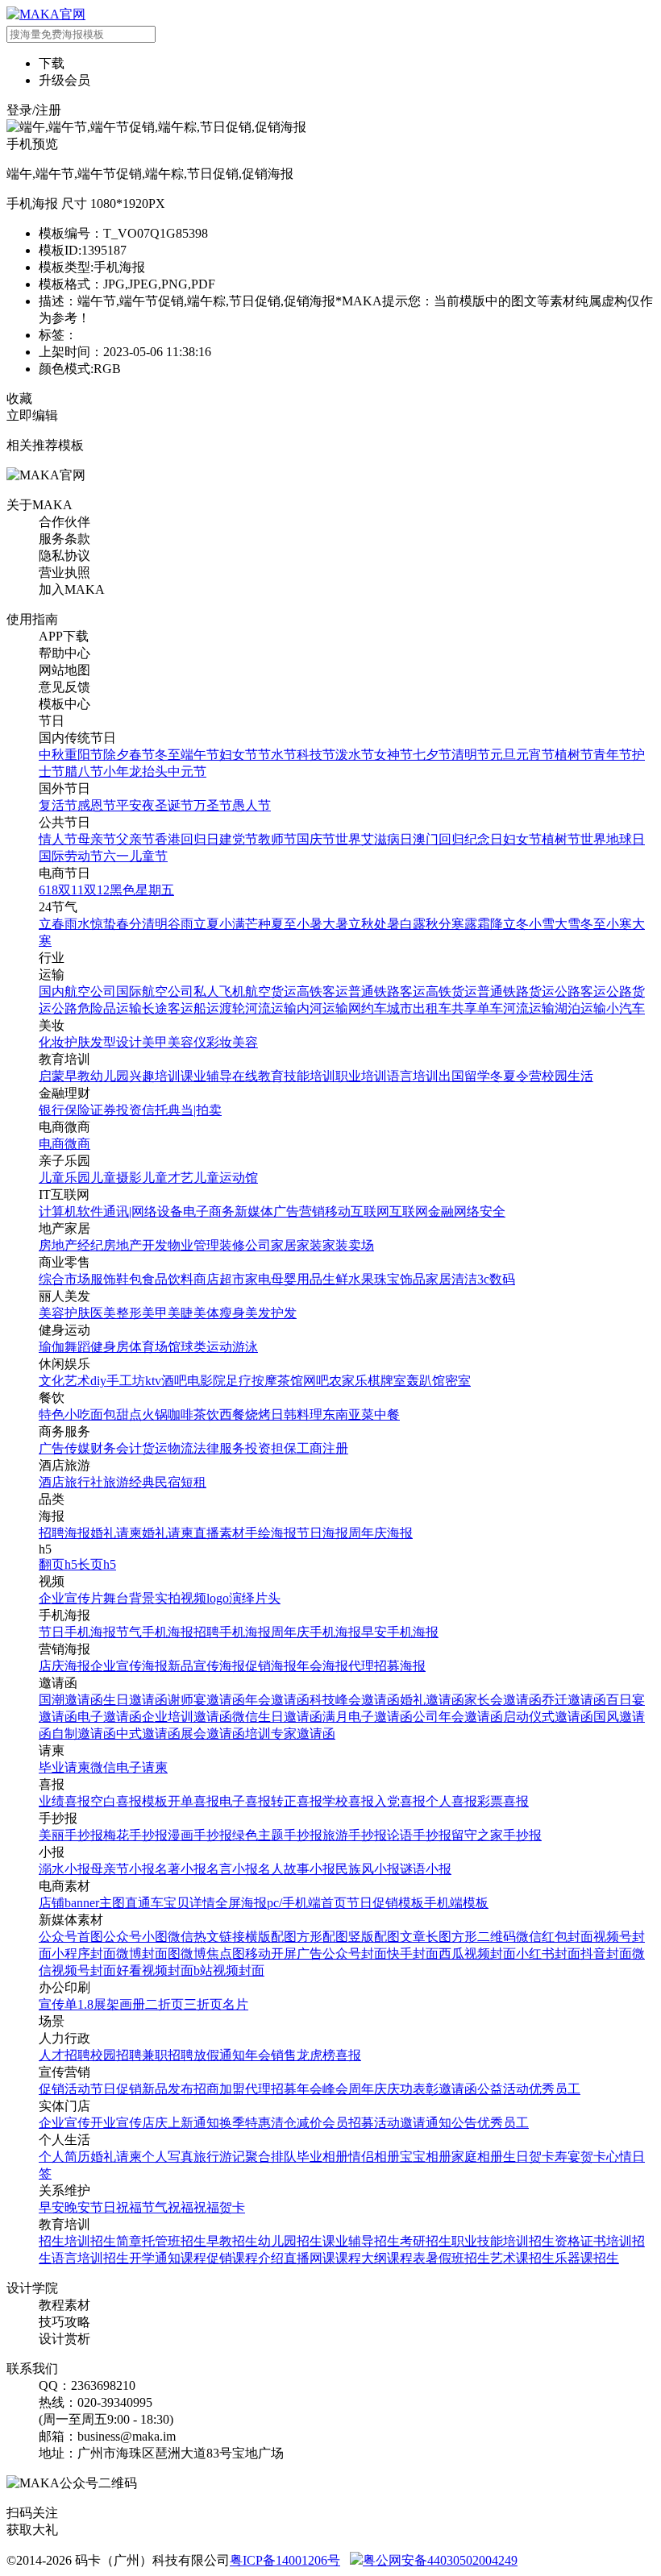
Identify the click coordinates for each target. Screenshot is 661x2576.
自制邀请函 (84, 1734)
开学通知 (155, 2258)
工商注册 (322, 1448)
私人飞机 (219, 991)
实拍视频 (181, 1598)
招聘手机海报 (232, 1632)
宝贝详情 (189, 1903)
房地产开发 (135, 1245)
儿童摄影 (116, 1178)
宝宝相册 (426, 2157)
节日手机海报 (77, 1632)
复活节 (58, 805)
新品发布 (168, 2089)
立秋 (361, 924)
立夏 (206, 924)
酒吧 (174, 1381)
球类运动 (206, 1347)
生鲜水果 (348, 1279)
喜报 (348, 2055)
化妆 (52, 1042)
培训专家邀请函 (290, 1734)
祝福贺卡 (219, 2207)
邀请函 (458, 2089)
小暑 (310, 924)
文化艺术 (64, 1381)
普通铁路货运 (516, 991)
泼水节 (355, 755)
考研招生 (426, 2241)
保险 (77, 1110)
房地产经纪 (71, 1245)
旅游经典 (129, 1482)
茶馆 (290, 1381)
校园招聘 (116, 2055)
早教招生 (232, 2241)
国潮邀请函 (71, 1700)
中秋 (52, 755)
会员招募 (348, 2123)
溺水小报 (64, 1869)
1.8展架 (98, 2004)
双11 (71, 890)
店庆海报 (64, 1666)
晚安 (77, 2207)
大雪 (567, 924)
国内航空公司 (77, 991)
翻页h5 (58, 1564)
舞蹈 (77, 1347)
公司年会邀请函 (458, 1717)
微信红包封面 (555, 1937)
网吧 (316, 1381)
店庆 (155, 2123)
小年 (116, 772)
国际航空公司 (155, 991)
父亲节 (135, 839)
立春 (52, 924)
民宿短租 (181, 1482)
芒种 (258, 924)
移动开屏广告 (284, 1954)
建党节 (239, 839)
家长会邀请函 (503, 1700)
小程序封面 (84, 1954)
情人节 (58, 839)
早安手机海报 (400, 1632)
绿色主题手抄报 (277, 1835)
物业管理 (193, 1245)
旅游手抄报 (355, 1835)
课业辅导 (206, 1076)
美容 (245, 1042)
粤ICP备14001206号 (285, 2560)
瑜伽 (52, 1347)
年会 (258, 2055)
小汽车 (626, 1008)
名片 (235, 2004)
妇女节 (239, 755)
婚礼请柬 (116, 1533)
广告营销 (299, 1211)
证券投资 (116, 1110)
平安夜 (135, 805)
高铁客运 (322, 991)
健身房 (110, 1347)
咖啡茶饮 (193, 1415)
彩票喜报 (503, 1801)
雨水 (77, 924)
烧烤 (258, 1415)
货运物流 (168, 1448)
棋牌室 (387, 1381)
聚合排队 (271, 2157)
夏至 (284, 924)
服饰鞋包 (116, 1279)
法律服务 (219, 1448)
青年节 (613, 755)
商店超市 (219, 1279)
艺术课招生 (522, 2258)
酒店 (52, 1482)
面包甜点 (116, 1415)
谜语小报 (426, 1869)
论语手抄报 (419, 1835)
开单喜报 (193, 1801)
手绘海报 (271, 1533)
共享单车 (477, 1008)
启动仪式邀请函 (548, 1717)
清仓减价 (297, 2123)
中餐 (387, 1415)
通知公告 (451, 2123)
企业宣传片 (71, 1598)
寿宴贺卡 (580, 2157)
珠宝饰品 (400, 1279)
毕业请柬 (64, 1767)
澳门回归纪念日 (458, 839)
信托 (155, 1110)
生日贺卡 (529, 2157)
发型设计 (116, 1042)
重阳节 (84, 755)
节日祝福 (116, 2207)
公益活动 (503, 2089)
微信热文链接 (206, 1937)
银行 (52, 1110)
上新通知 (193, 2123)
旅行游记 (219, 2157)
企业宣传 (64, 2123)
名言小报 (232, 1869)
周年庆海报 (380, 1533)
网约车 (368, 1008)
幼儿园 (110, 1076)
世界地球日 (613, 839)
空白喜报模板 (129, 1801)
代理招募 (271, 2089)
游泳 (245, 1347)
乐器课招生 (587, 2258)
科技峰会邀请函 (355, 1700)
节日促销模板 (385, 1903)
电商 (52, 1144)
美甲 (155, 1042)
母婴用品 (297, 1279)
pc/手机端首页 (307, 1903)
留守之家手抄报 (497, 1835)
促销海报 (271, 1666)
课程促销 (206, 2258)
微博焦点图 (213, 1954)
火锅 (155, 1415)
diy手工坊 (118, 1381)
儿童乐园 (64, 1178)
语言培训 (413, 1076)
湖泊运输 (580, 1008)
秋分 (439, 924)
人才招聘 (64, 2055)
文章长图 (426, 1937)
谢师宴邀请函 (206, 1700)
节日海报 (322, 1533)
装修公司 (245, 1245)
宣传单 (58, 2004)
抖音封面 (606, 1954)
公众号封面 (355, 1954)
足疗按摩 (252, 1381)
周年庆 (368, 2089)
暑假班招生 (458, 2258)
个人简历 (64, 2157)
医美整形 (116, 1313)
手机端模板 (456, 1903)
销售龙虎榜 (303, 2055)
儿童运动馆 (226, 1178)
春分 (129, 924)
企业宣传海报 (129, 1666)
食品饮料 (168, 1279)
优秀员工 (555, 2089)
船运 (206, 1008)
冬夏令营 (516, 1076)
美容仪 (187, 1042)
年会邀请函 (277, 1700)
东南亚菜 (348, 1415)
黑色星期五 (142, 890)
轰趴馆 (426, 1381)
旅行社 (84, 1482)
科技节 (316, 755)
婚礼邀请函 (432, 1700)
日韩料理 (297, 1415)
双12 (97, 890)
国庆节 (316, 839)
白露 (413, 924)
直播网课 (310, 2258)
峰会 (335, 2089)
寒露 (464, 924)
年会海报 (322, 1666)
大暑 (335, 924)
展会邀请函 (213, 1734)
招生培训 (64, 2241)
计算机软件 (71, 1211)
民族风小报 (368, 1869)
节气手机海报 (155, 1632)
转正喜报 (297, 1801)
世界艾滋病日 (374, 839)
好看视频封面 (155, 1970)
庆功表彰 (413, 2089)
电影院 (206, 1381)
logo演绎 (231, 1598)
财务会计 (116, 1448)
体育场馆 (155, 1347)
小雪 (542, 924)
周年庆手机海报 (316, 1632)
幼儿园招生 (290, 2241)
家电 (258, 1279)
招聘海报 (64, 1533)
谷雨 (181, 924)
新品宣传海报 (206, 1666)
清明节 (471, 755)
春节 (142, 755)
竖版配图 (374, 1937)
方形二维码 (484, 1937)
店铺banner (69, 1903)
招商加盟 (219, 2089)
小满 (232, 924)
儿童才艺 (168, 1178)
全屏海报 (241, 1903)
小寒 (619, 924)
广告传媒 (64, 1448)
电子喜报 (245, 1801)
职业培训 (361, 1076)
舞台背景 (129, 1598)
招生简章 (116, 2241)
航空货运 (271, 991)
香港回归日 (187, 839)
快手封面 (413, 1954)
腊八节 (84, 772)
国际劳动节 (71, 856)
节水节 (277, 755)
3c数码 (496, 1279)
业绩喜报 (64, 1801)
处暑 (387, 924)
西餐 (232, 1415)
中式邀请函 (148, 1734)
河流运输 (271, 1008)
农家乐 (348, 1381)
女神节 (393, 755)
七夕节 (432, 755)
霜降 (490, 924)
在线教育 (258, 1076)
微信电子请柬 (129, 1767)
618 (48, 890)
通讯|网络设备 (143, 1211)
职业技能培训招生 (503, 2241)
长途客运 (168, 1008)
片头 (268, 1598)
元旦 (503, 755)
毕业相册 (322, 2157)
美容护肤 (64, 1313)
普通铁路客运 (387, 991)
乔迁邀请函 (574, 1700)
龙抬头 (148, 772)
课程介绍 (258, 2258)
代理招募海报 (387, 1666)
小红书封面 (548, 1954)
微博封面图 (148, 1954)
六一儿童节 (135, 856)
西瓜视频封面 (477, 1954)
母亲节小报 (123, 1869)
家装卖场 (348, 1245)
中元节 (187, 772)
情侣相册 (374, 2157)
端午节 (200, 755)
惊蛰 (103, 924)
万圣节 (213, 805)
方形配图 (322, 1937)
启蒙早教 (64, 1076)
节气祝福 (168, 2207)
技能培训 (310, 1076)
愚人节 (252, 805)
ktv (153, 1381)
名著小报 (181, 1869)
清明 (155, 924)
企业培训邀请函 (187, 1717)
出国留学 (464, 1076)
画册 (132, 2004)
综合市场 (64, 1279)
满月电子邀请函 (368, 1717)
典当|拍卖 (195, 1110)
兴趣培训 (155, 1076)
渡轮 (232, 1008)
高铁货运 (451, 991)
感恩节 (97, 805)
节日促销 (116, 2089)
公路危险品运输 (97, 1008)
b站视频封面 (229, 1970)
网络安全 (480, 1211)
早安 (52, 2207)
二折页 (164, 2004)
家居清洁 (451, 1279)
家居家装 (297, 1245)
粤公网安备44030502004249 (440, 2560)
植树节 (574, 755)
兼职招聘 (168, 2055)
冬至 (168, 755)
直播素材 (219, 1533)
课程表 (406, 2258)
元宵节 (535, 755)
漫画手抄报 (200, 1835)
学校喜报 (348, 1801)
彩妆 (219, 1042)
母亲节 (97, 839)
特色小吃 (64, 1415)
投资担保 (271, 1448)
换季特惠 (245, 2123)
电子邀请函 (110, 1717)
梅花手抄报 (135, 1835)
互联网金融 (422, 1211)
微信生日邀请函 (277, 1717)
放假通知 (219, 2055)
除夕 (116, 755)
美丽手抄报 (71, 1835)
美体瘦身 (219, 1313)
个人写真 (168, 2157)
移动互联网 (357, 1211)
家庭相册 (477, 2157)
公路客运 (580, 991)
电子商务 (209, 1211)
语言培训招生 (90, 2258)
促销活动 (64, 2089)
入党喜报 (400, 1801)
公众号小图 (135, 1937)
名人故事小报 (297, 1869)
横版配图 (271, 1937)
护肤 (77, 1042)
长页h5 (97, 1564)
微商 (77, 1144)
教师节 (277, 839)
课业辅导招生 (361, 2241)
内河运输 (322, 1008)
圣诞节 (174, 805)
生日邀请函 (135, 1700)
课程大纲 (361, 2258)
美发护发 (271, 1313)
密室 (458, 1381)
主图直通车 (131, 1903)
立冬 (516, 924)
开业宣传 (116, 2123)
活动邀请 (400, 2123)
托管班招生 (174, 2241)
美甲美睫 (168, 1313)
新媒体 (254, 1211)
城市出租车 (419, 1008)
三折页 (203, 2004)
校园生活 (567, 1076)
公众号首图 (71, 1937)
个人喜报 (451, 1801)
